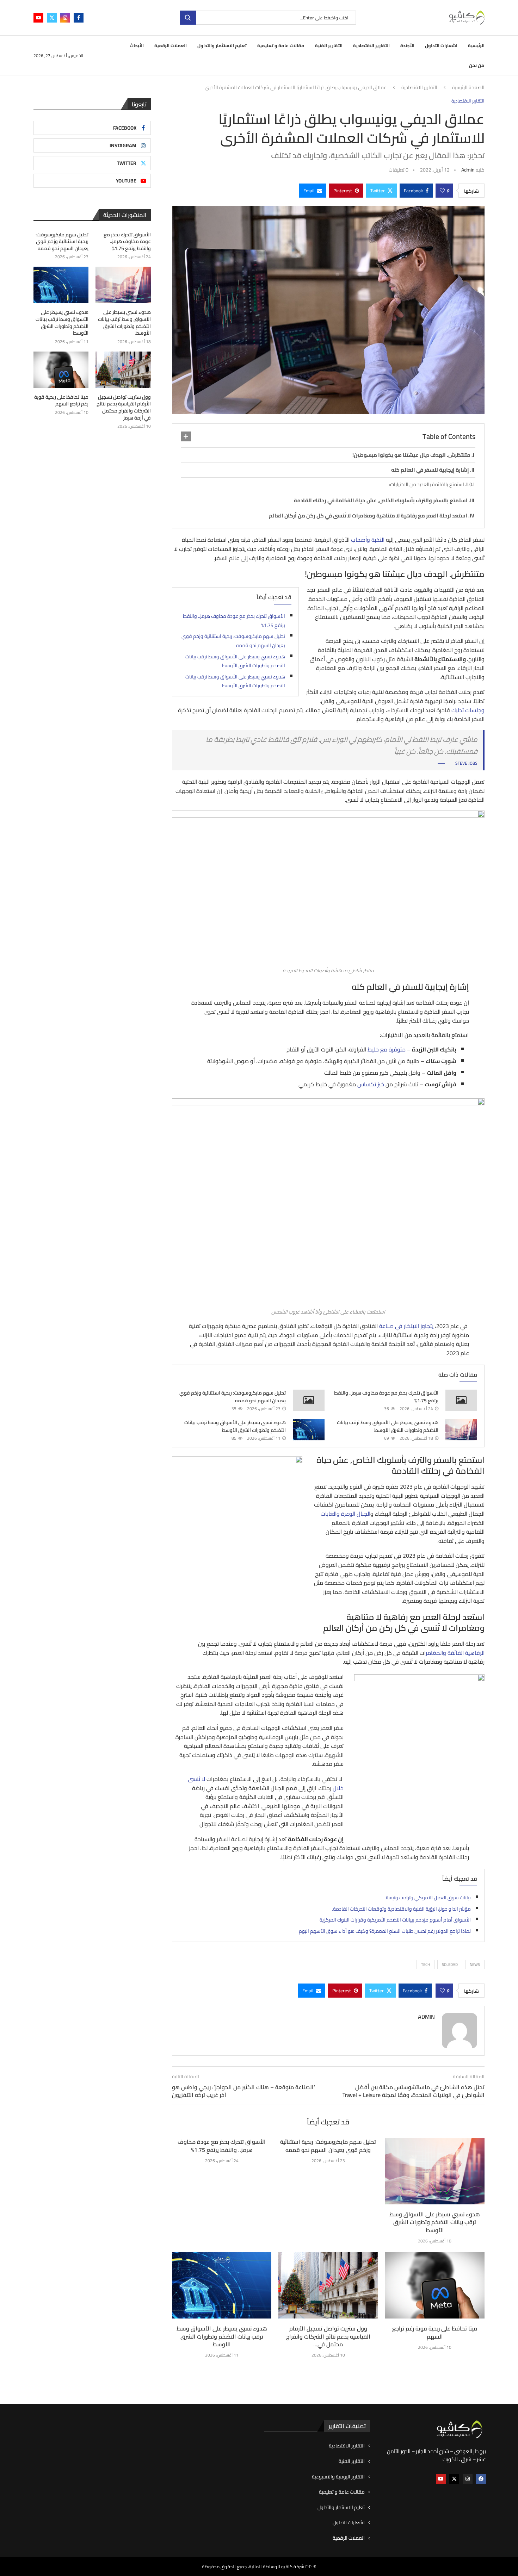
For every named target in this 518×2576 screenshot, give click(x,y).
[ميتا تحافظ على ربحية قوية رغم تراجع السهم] (435, 2285)
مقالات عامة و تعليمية (281, 45)
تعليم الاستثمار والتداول (222, 45)
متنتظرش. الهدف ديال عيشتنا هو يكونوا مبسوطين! (411, 455)
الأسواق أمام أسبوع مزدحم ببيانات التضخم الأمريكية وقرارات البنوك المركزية (395, 1920)
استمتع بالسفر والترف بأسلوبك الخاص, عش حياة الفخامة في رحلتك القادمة (381, 500)
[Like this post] (442, 191)
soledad (450, 1964)
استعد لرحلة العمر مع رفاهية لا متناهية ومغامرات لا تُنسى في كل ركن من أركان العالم (368, 516)
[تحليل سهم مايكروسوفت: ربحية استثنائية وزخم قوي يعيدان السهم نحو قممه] (309, 1400)
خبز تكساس (371, 1084)
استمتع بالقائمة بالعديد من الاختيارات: (427, 484)
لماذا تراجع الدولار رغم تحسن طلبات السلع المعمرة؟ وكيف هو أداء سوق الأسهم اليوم (385, 1931)
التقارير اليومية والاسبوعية (338, 2477)
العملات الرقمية (171, 45)
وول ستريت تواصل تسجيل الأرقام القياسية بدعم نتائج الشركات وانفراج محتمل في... (328, 2336)
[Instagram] (65, 18)
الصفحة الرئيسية (468, 88)
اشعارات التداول (441, 45)
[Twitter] (52, 18)
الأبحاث (137, 45)
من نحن (477, 65)
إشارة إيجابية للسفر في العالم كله (430, 470)
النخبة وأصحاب (368, 540)
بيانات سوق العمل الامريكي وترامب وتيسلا (428, 1898)
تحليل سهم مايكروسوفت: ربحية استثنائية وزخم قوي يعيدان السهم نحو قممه (233, 641)
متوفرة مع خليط (387, 1049)
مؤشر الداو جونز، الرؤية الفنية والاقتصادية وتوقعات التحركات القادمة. (401, 1909)
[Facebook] (79, 18)
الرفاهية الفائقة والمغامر (455, 1653)
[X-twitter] (454, 2479)
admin (468, 170)
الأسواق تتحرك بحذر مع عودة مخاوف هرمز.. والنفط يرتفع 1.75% (234, 621)
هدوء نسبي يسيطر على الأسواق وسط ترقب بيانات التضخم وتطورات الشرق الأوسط (235, 661)
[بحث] (188, 18)
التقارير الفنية (329, 45)
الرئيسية (476, 45)
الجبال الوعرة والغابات (346, 1514)
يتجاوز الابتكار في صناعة (406, 1326)
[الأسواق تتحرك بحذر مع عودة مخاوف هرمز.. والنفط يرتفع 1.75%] (461, 1400)
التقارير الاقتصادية (371, 45)
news (475, 1964)
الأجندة (407, 45)
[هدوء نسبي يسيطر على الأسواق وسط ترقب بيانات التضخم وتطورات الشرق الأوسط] (461, 1430)
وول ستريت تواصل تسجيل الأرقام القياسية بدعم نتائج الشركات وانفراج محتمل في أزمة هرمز (124, 408)
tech (426, 1964)
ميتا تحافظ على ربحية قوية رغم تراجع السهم (435, 2332)
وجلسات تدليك (468, 710)
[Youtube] (38, 18)
